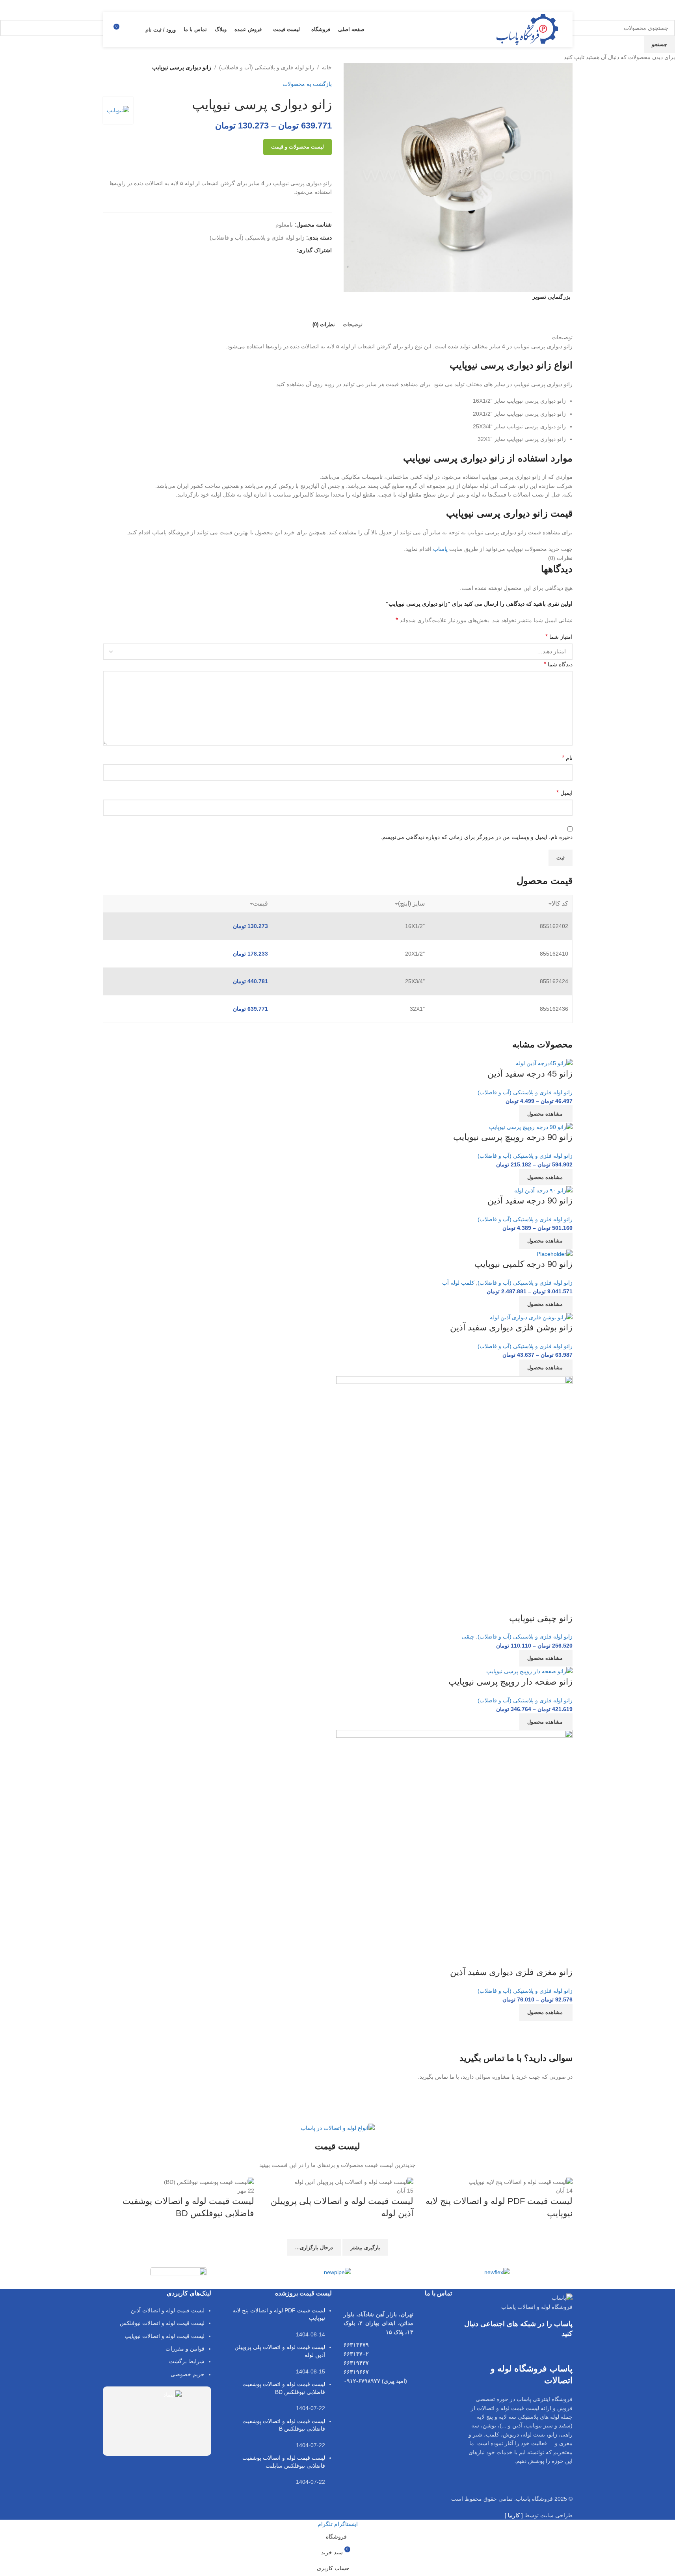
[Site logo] (527, 29)
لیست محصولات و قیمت (298, 147)
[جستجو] (134, 30)
